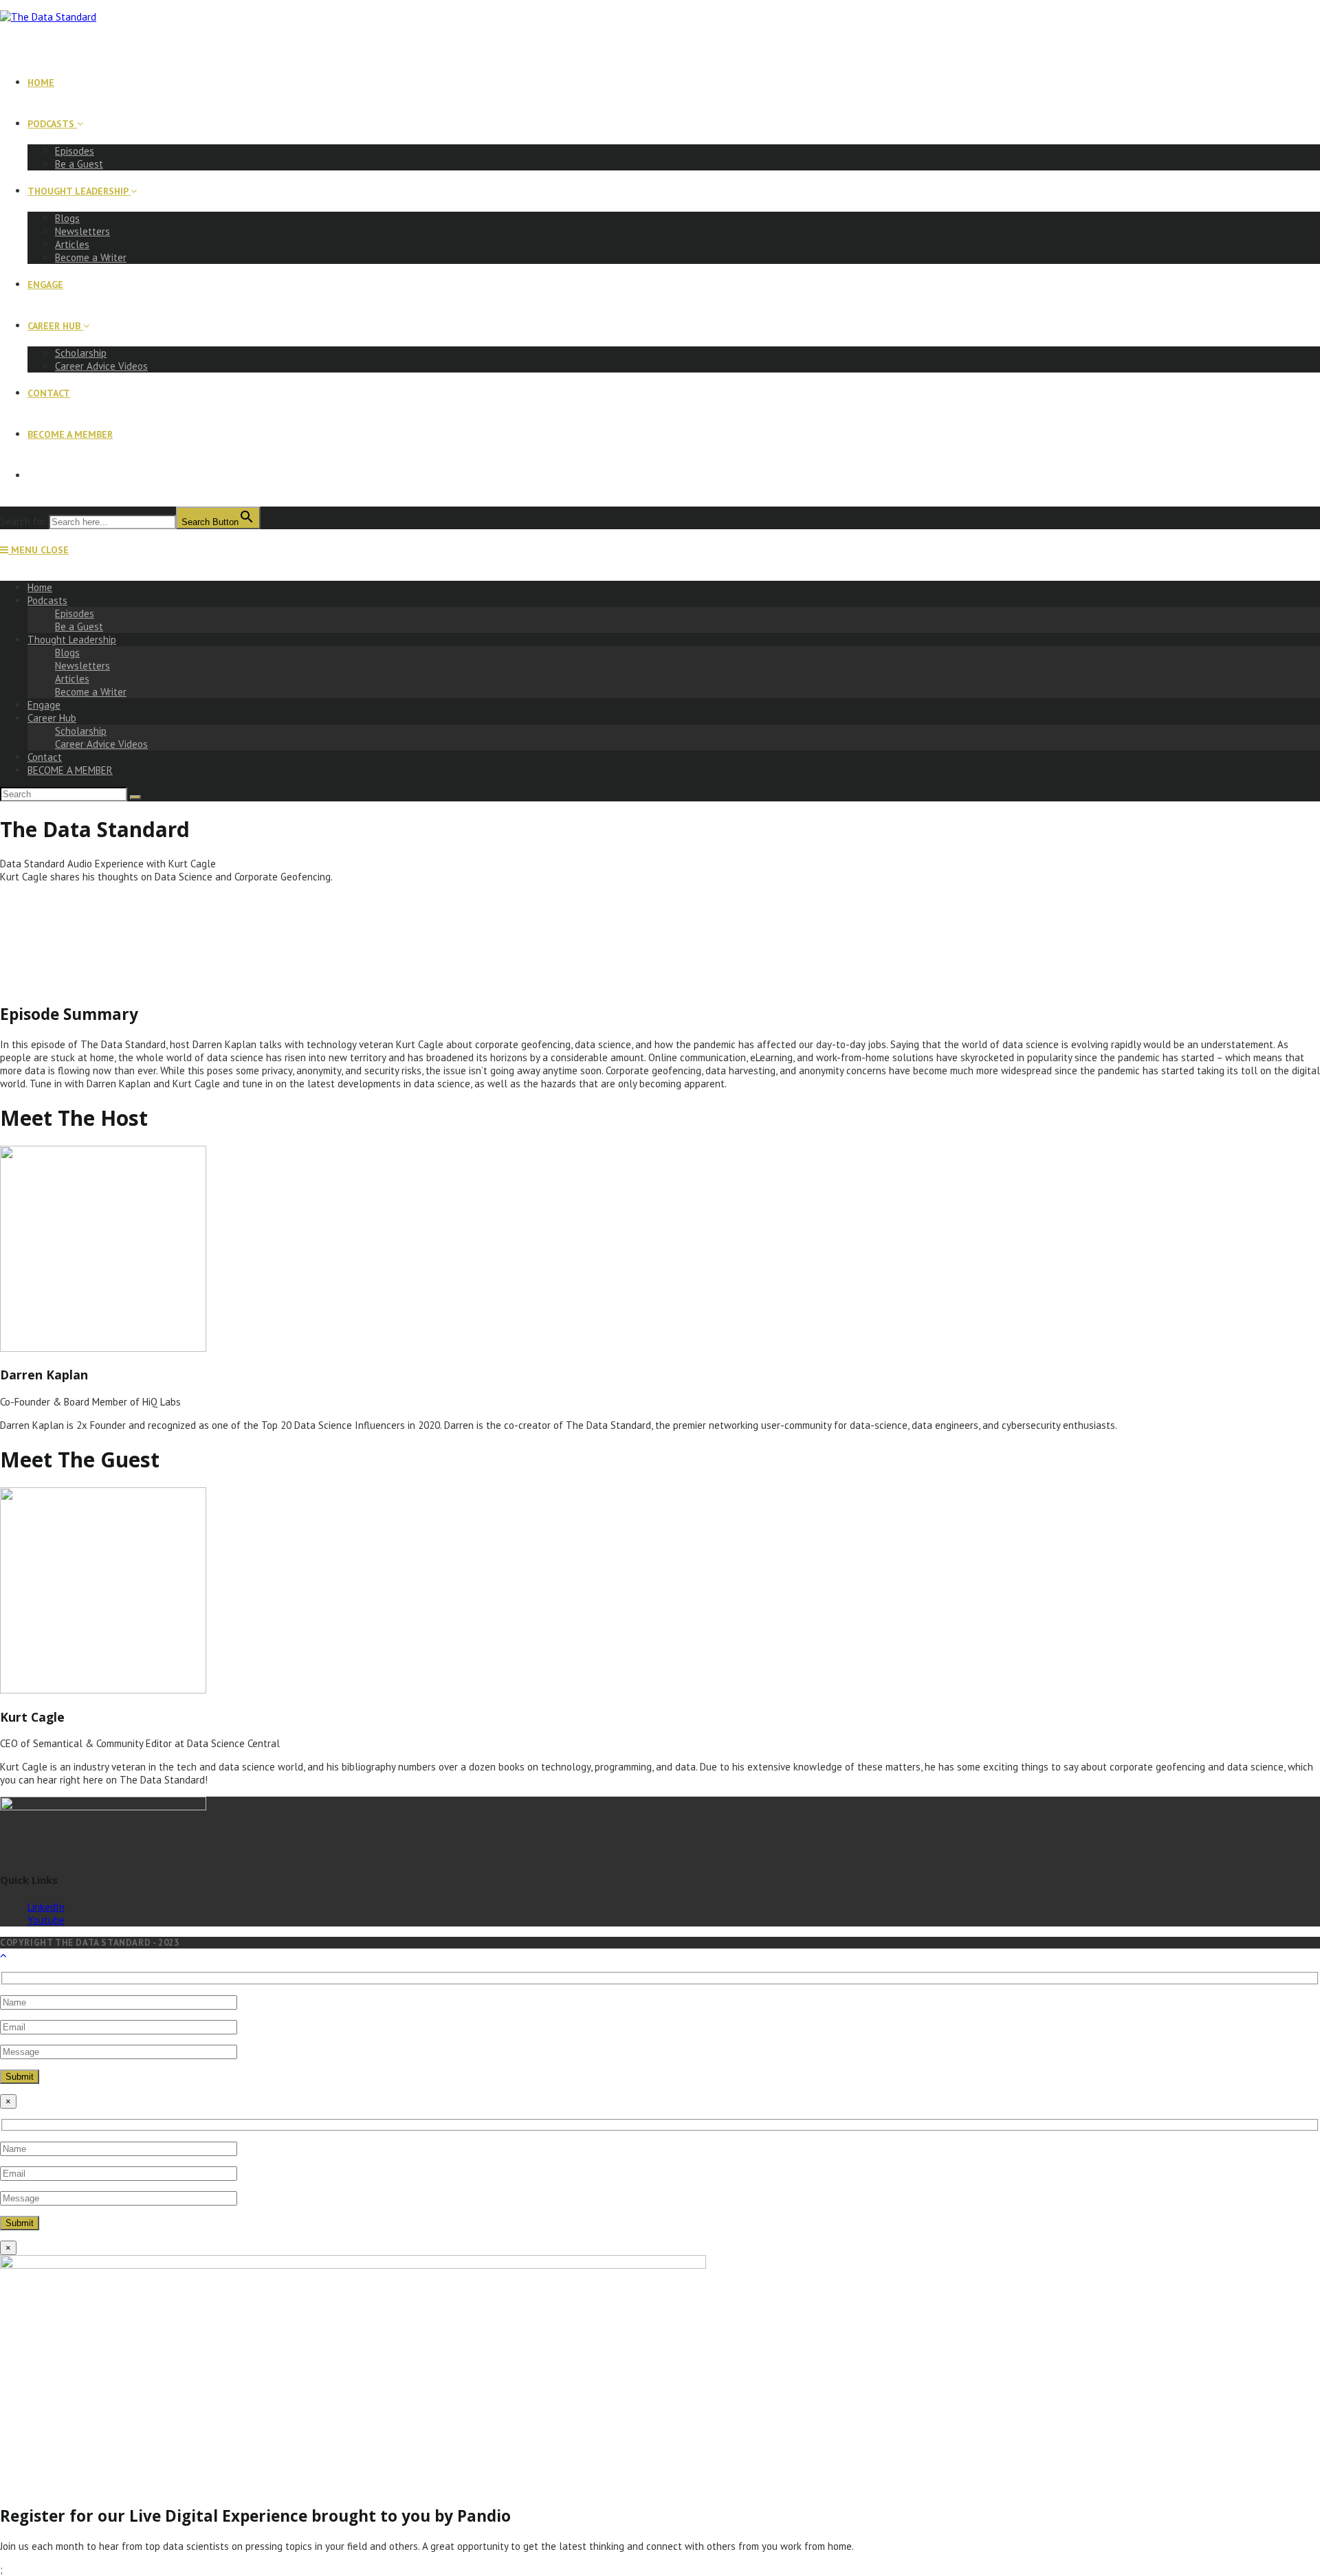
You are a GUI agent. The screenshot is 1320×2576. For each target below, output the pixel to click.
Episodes (75, 613)
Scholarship (81, 731)
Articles (72, 679)
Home (40, 587)
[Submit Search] (135, 797)
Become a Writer (91, 692)
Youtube (46, 1920)
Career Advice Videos (101, 744)
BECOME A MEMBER (70, 770)
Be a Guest (79, 626)
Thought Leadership (72, 640)
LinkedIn (46, 1907)
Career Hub (52, 718)
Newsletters (82, 666)
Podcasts (47, 600)
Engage (44, 705)
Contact (45, 757)
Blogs (67, 653)
